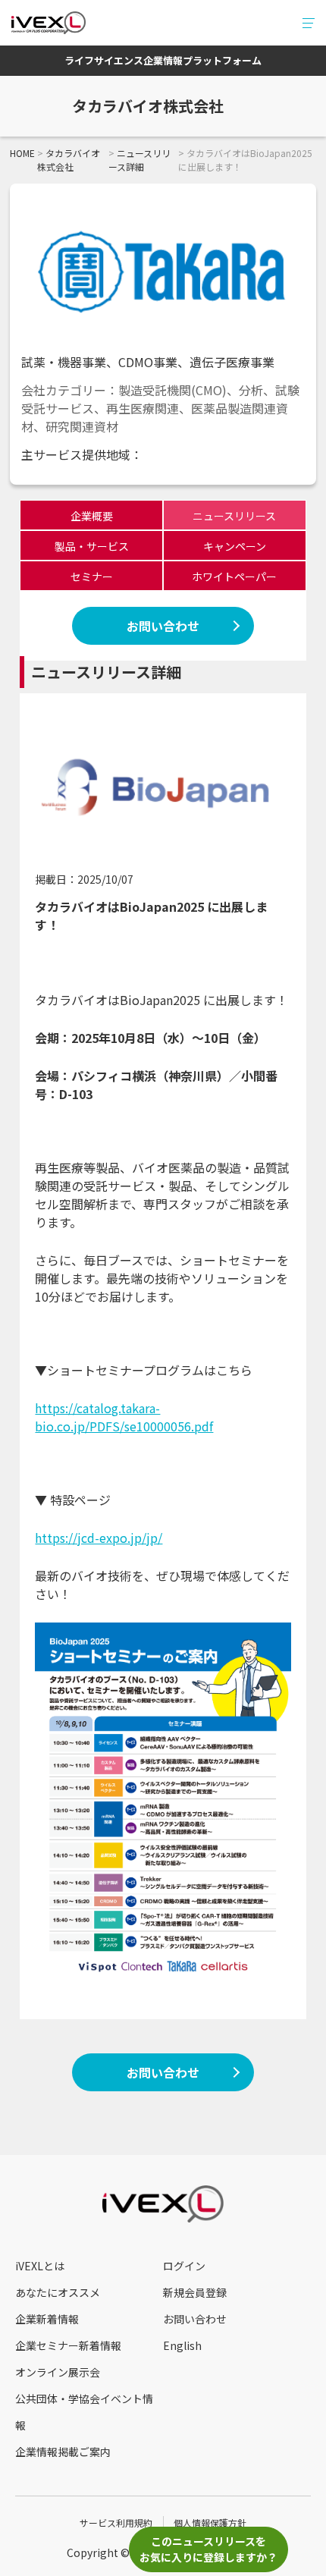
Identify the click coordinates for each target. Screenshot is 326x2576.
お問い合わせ (163, 626)
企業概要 (92, 516)
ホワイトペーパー (234, 576)
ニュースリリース (234, 516)
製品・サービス (92, 546)
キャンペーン (235, 546)
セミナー (92, 576)
